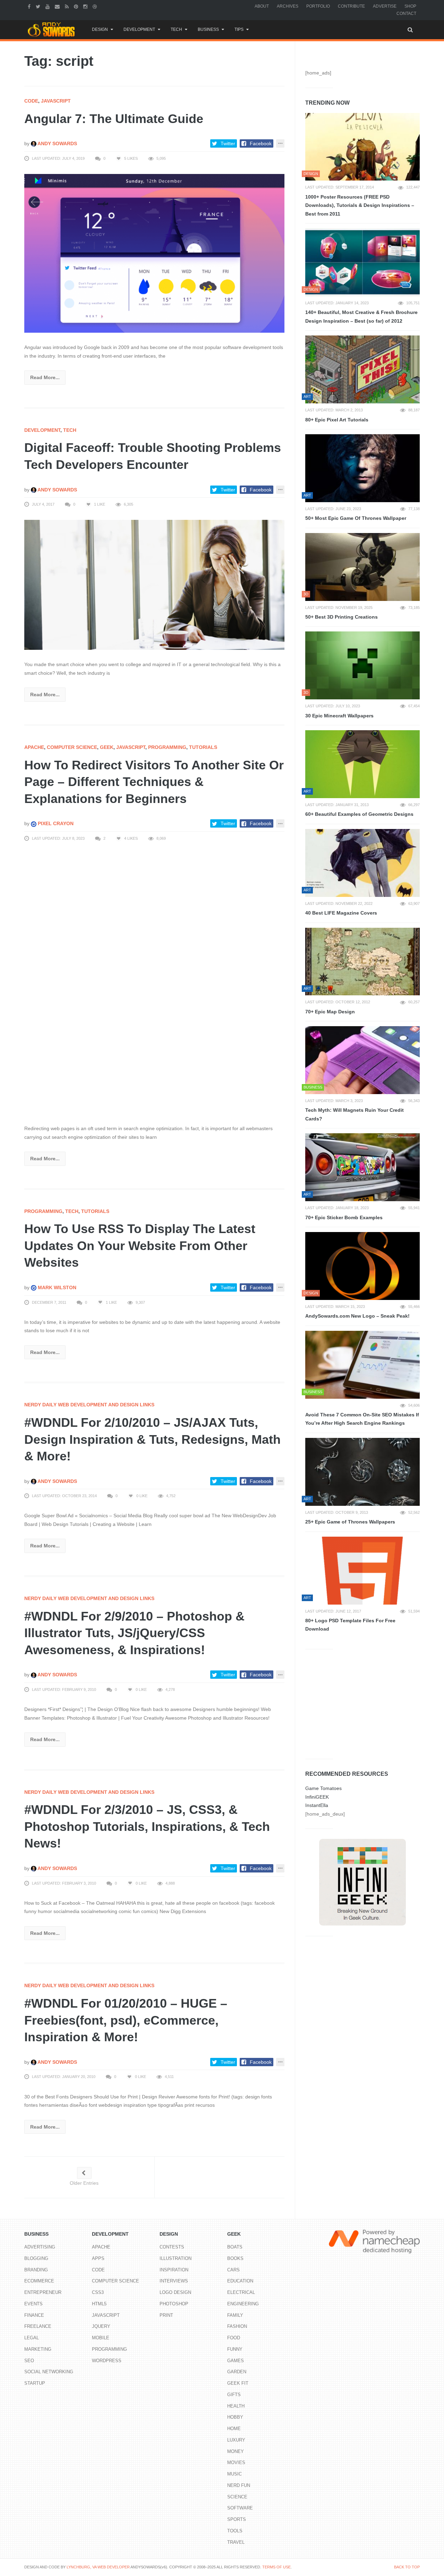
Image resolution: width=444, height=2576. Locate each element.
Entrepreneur (43, 2292)
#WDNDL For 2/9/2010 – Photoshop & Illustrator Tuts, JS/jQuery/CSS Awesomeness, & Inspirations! (134, 1633)
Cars (233, 2270)
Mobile (101, 2338)
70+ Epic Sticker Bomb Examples (344, 1217)
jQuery (101, 2326)
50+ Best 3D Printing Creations (341, 617)
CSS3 (98, 2292)
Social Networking (49, 2372)
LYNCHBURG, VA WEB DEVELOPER (98, 2567)
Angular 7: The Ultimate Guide (114, 119)
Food (234, 2338)
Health (236, 2406)
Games (236, 2361)
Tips (239, 29)
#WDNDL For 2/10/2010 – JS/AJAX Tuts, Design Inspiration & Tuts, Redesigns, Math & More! (152, 1439)
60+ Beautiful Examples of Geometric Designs (359, 814)
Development (139, 29)
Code (31, 101)
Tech (176, 29)
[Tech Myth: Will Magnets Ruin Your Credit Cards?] (362, 1060)
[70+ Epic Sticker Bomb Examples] (362, 1167)
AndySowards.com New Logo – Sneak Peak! (357, 1316)
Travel (236, 2542)
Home (234, 2429)
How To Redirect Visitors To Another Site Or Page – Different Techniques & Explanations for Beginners (154, 782)
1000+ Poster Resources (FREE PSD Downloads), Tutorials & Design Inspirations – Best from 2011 (360, 205)
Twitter (228, 143)
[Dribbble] (96, 6)
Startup (35, 2383)
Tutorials (203, 747)
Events (33, 2304)
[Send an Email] (58, 6)
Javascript (56, 101)
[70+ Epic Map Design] (362, 962)
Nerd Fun (239, 2485)
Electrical (241, 2292)
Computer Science (72, 747)
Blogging (36, 2258)
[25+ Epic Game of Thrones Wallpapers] (362, 1472)
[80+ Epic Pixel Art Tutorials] (362, 369)
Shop (410, 6)
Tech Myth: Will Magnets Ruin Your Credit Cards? (355, 1114)
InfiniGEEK (317, 1797)
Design (100, 29)
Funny (235, 2349)
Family (235, 2315)
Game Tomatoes (323, 1788)
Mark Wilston (56, 1287)
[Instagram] (86, 6)
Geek (107, 747)
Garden (237, 2372)
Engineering (243, 2304)
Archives (288, 6)
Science (237, 2497)
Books (235, 2258)
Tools (235, 2531)
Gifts (234, 2395)
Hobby (235, 2417)
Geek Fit (238, 2383)
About (262, 6)
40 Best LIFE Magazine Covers (341, 913)
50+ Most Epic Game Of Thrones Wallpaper (356, 518)
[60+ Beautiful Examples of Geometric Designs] (362, 764)
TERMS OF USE (276, 2567)
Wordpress (107, 2361)
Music (234, 2474)
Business (208, 29)
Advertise (385, 6)
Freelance (38, 2326)
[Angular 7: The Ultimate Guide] (154, 253)
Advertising (40, 2247)
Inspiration (174, 2270)
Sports (237, 2519)
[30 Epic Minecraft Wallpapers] (362, 665)
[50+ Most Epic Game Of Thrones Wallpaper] (362, 468)
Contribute (351, 6)
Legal (32, 2338)
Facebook (261, 143)
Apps (98, 2258)
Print (166, 2315)
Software (240, 2508)
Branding (36, 2270)
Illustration (176, 2258)
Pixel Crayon (55, 823)
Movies (236, 2463)
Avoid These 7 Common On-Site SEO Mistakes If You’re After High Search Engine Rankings (362, 1419)
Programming (167, 747)
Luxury (236, 2440)
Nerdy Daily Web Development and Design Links (89, 1405)
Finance (34, 2315)
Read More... (45, 377)
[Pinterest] (77, 6)
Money (236, 2451)
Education (240, 2281)
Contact (406, 14)
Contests (172, 2247)
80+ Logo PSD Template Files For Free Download (350, 1625)
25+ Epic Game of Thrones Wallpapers (350, 1522)
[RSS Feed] (68, 6)
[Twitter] (39, 6)
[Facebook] (30, 6)
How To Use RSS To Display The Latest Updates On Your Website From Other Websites (140, 1246)
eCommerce (39, 2281)
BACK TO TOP (407, 2567)
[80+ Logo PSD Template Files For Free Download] (362, 1571)
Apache (34, 747)
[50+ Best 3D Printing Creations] (362, 567)
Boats (235, 2247)
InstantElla (317, 1805)
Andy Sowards (57, 143)
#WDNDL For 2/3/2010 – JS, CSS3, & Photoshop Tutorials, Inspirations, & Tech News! (147, 1826)
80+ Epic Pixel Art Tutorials (337, 420)
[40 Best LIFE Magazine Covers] (362, 863)
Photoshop (174, 2304)
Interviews (174, 2281)
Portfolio (318, 6)
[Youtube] (48, 6)
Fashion (237, 2326)
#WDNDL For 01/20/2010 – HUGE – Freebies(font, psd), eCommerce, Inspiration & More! (126, 2020)
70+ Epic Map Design (330, 1012)
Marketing (38, 2349)
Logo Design (175, 2292)
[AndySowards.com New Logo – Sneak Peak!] (362, 1266)
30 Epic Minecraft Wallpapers (339, 716)
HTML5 (99, 2304)
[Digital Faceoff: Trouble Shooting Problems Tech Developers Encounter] (154, 585)
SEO (29, 2361)
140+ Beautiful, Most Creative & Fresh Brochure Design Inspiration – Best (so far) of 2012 (361, 317)
